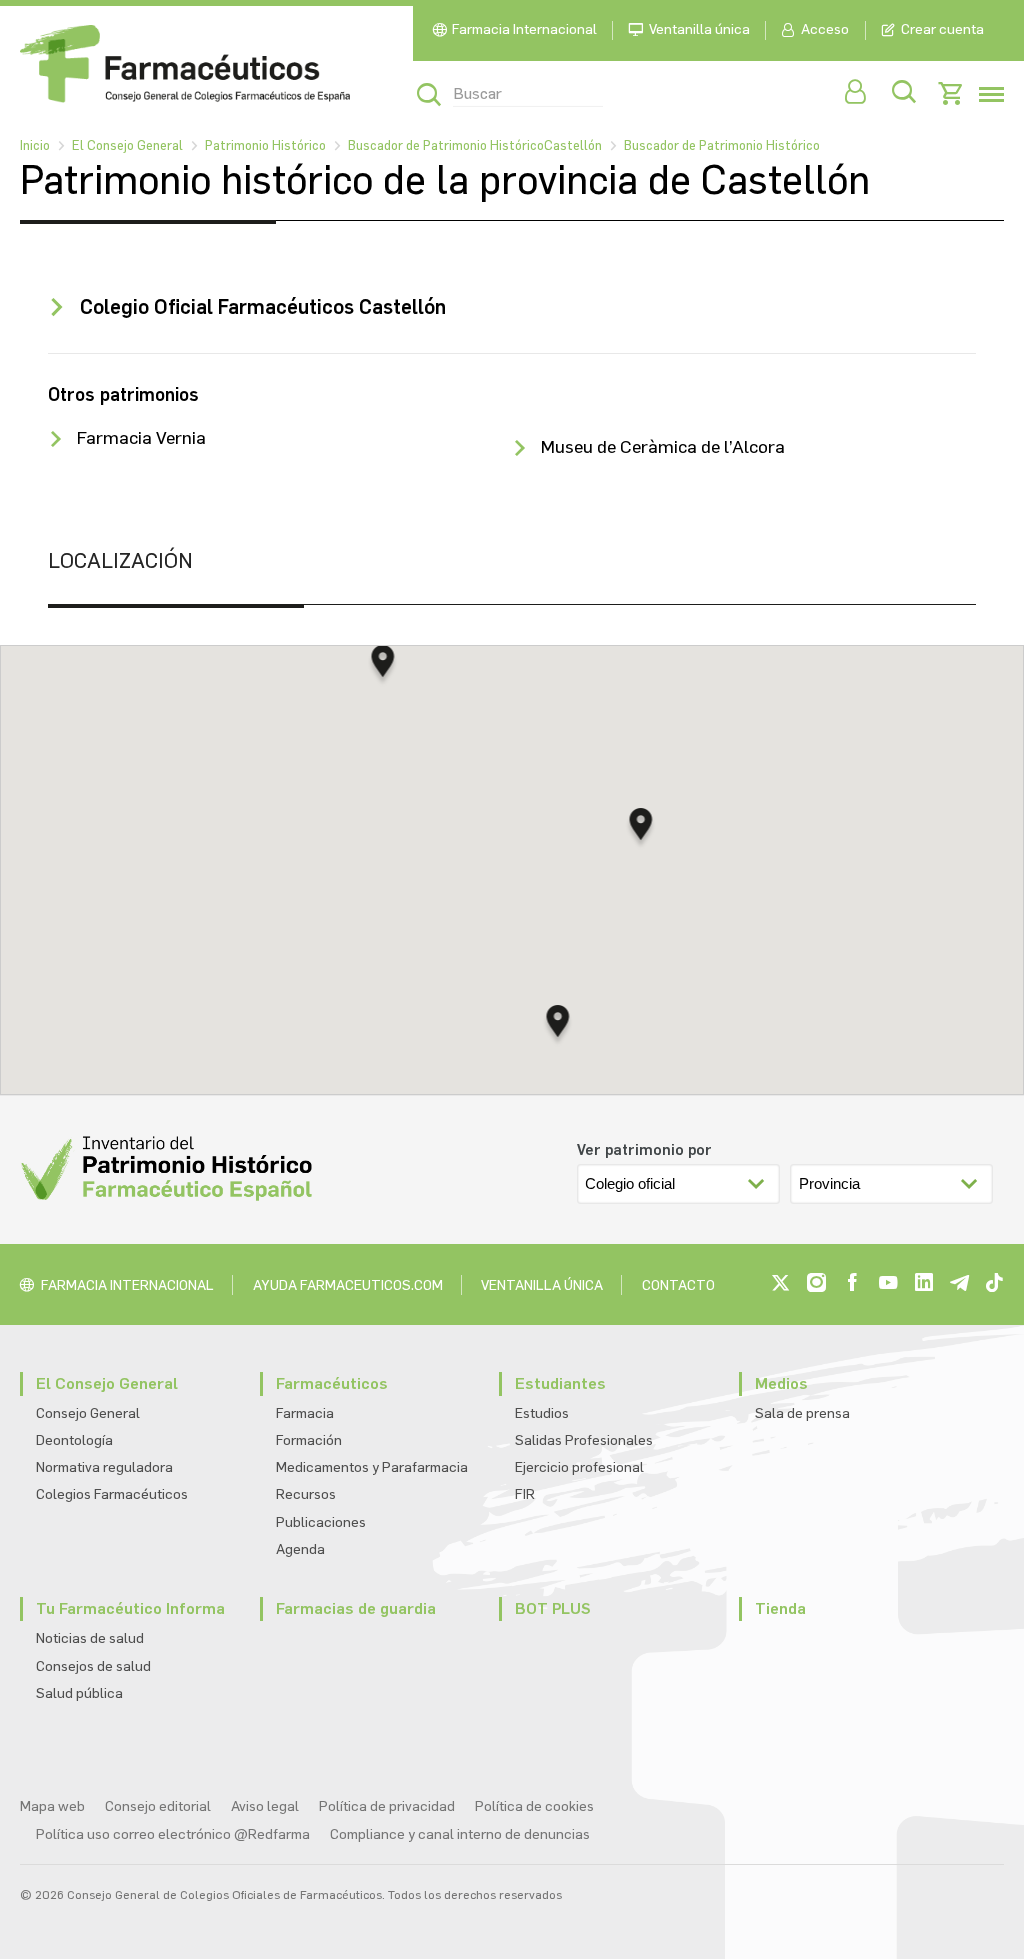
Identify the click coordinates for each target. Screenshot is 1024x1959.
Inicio (35, 145)
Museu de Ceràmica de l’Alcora (663, 447)
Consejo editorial (158, 1806)
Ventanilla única (699, 29)
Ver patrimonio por (644, 1150)
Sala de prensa (802, 1413)
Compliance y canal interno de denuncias (460, 1834)
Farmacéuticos (332, 1383)
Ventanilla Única (542, 1285)
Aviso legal (265, 1806)
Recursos (306, 1494)
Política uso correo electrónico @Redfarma (173, 1834)
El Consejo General (127, 145)
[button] (558, 1026)
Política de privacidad (387, 1806)
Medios (781, 1383)
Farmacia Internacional (524, 29)
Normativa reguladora (104, 1467)
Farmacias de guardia (356, 1608)
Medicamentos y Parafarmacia (372, 1467)
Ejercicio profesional (579, 1467)
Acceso (825, 29)
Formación (309, 1440)
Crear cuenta (942, 29)
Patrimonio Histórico (265, 145)
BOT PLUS (553, 1608)
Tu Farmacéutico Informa (130, 1608)
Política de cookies (534, 1806)
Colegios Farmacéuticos (112, 1494)
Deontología (74, 1440)
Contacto (678, 1285)
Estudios (542, 1413)
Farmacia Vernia (141, 438)
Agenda (300, 1549)
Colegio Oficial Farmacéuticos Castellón (263, 307)
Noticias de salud (90, 1638)
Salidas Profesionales (584, 1440)
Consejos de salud (93, 1666)
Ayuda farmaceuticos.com (348, 1285)
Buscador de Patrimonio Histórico (722, 145)
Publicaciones (321, 1522)
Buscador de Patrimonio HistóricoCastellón (475, 145)
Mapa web (52, 1806)
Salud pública (79, 1693)
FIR (525, 1494)
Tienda (780, 1608)
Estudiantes (560, 1383)
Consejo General (88, 1413)
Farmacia (305, 1413)
